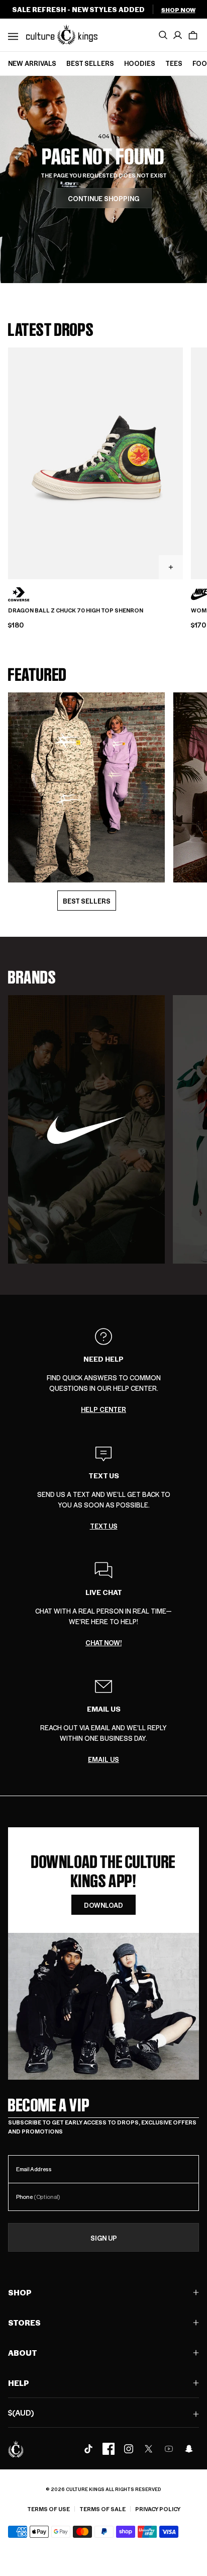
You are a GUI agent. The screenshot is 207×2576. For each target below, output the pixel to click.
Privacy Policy (158, 2509)
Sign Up (104, 2238)
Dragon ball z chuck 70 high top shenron (76, 610)
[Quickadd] (171, 567)
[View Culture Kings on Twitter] (149, 2449)
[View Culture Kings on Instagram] (129, 2449)
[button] (193, 35)
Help (19, 2383)
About (23, 2352)
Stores (24, 2322)
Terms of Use (48, 2509)
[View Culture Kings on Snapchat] (189, 2449)
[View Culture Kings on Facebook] (109, 2449)
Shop (20, 2292)
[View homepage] (62, 34)
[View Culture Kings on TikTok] (88, 2449)
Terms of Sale (102, 2509)
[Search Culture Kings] (163, 35)
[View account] (178, 35)
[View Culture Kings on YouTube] (169, 2449)
